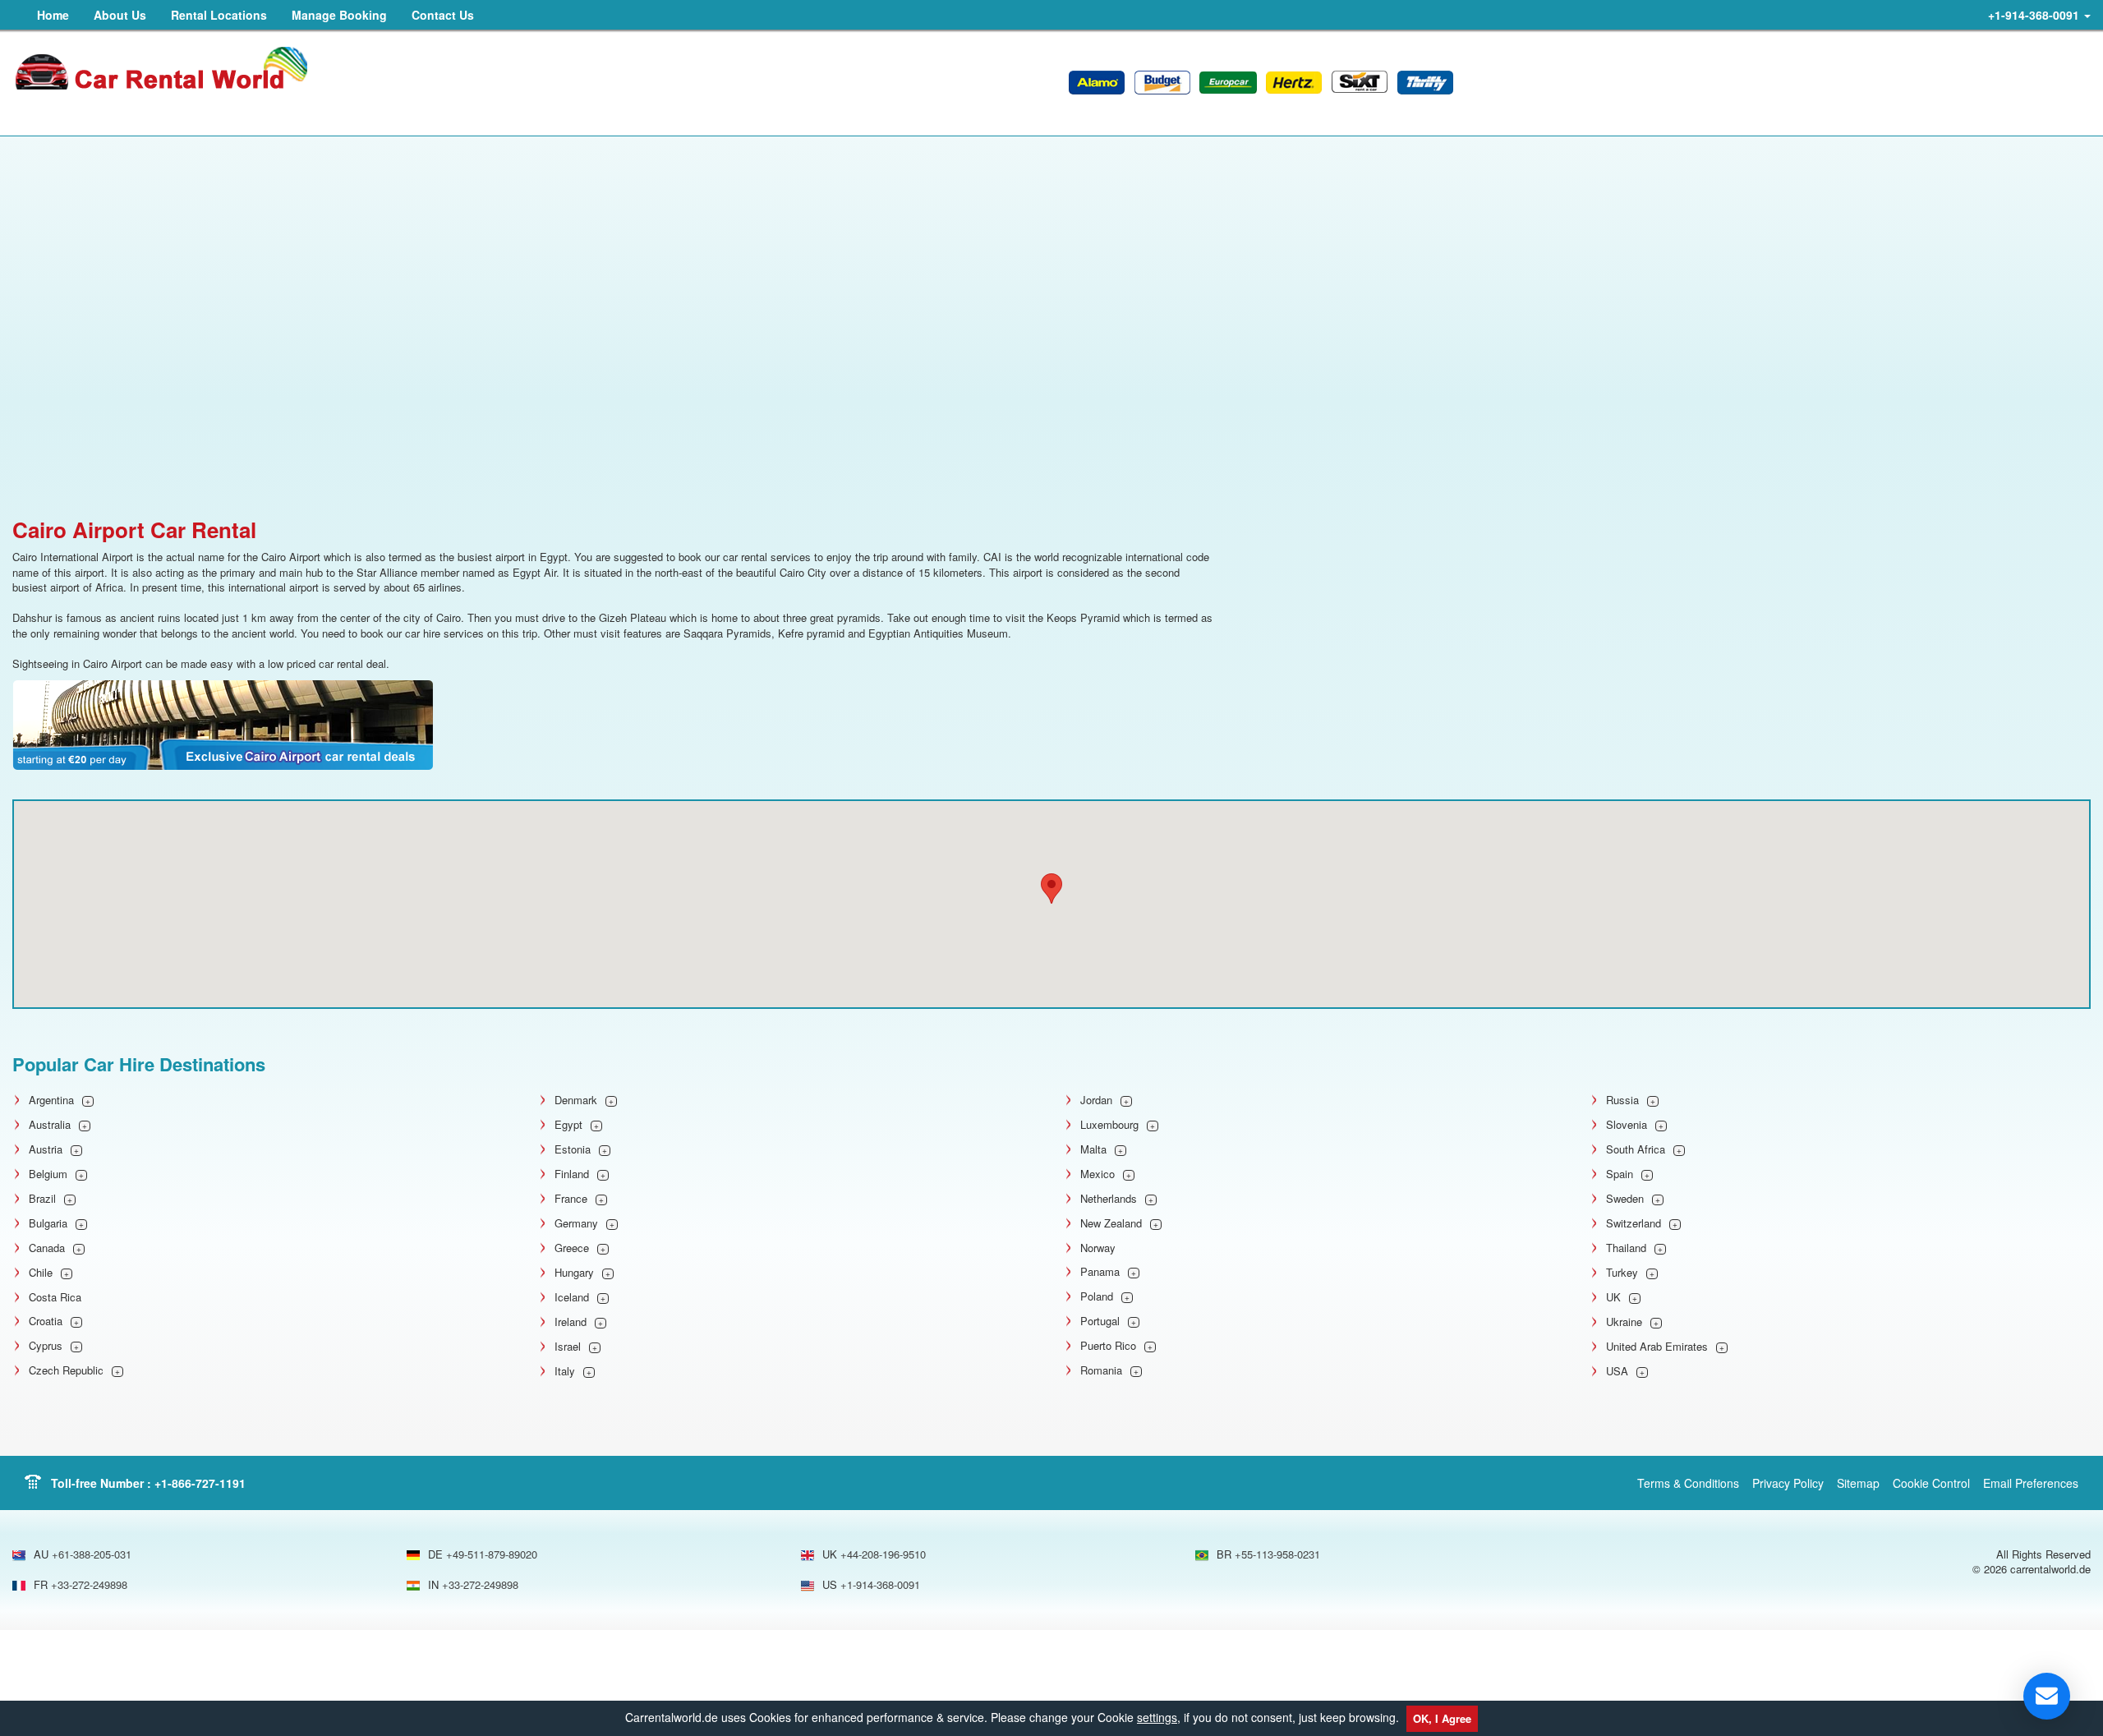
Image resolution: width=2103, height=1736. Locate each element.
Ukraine (1624, 1322)
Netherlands (1109, 1199)
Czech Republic (66, 1370)
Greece (572, 1248)
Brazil (42, 1199)
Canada (47, 1248)
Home (53, 15)
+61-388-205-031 (92, 1554)
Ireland (571, 1322)
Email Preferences (2031, 1483)
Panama (1100, 1272)
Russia (1622, 1100)
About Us (120, 15)
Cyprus (46, 1346)
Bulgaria (48, 1223)
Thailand (1626, 1248)
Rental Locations (219, 15)
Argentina (51, 1100)
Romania (1101, 1370)
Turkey (1622, 1273)
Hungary (574, 1273)
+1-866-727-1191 (200, 1483)
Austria (46, 1149)
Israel (568, 1347)
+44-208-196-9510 (883, 1554)
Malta (1093, 1149)
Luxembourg (1109, 1125)
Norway (1098, 1248)
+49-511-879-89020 (492, 1554)
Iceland (572, 1297)
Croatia (46, 1321)
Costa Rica (55, 1297)
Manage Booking (339, 15)
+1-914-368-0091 (2035, 15)
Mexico (1098, 1174)
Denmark (576, 1100)
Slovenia (1627, 1125)
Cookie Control (1931, 1483)
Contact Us (443, 15)
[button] (1051, 889)
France (571, 1199)
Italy (565, 1371)
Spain (1620, 1174)
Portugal (1100, 1321)
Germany (576, 1223)
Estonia (573, 1149)
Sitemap (1858, 1483)
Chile (41, 1273)
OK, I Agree (1442, 1718)
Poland (1097, 1296)
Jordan (1096, 1100)
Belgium (48, 1174)
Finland (572, 1174)
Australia (50, 1125)
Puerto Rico (1108, 1346)
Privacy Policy (1788, 1483)
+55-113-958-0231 (1277, 1554)
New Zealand (1111, 1223)
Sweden (1625, 1199)
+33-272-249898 (89, 1584)
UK (1613, 1297)
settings (1157, 1717)
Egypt (568, 1125)
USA (1617, 1371)
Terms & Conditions (1688, 1483)
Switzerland (1634, 1223)
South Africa (1636, 1149)
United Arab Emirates (1657, 1347)
